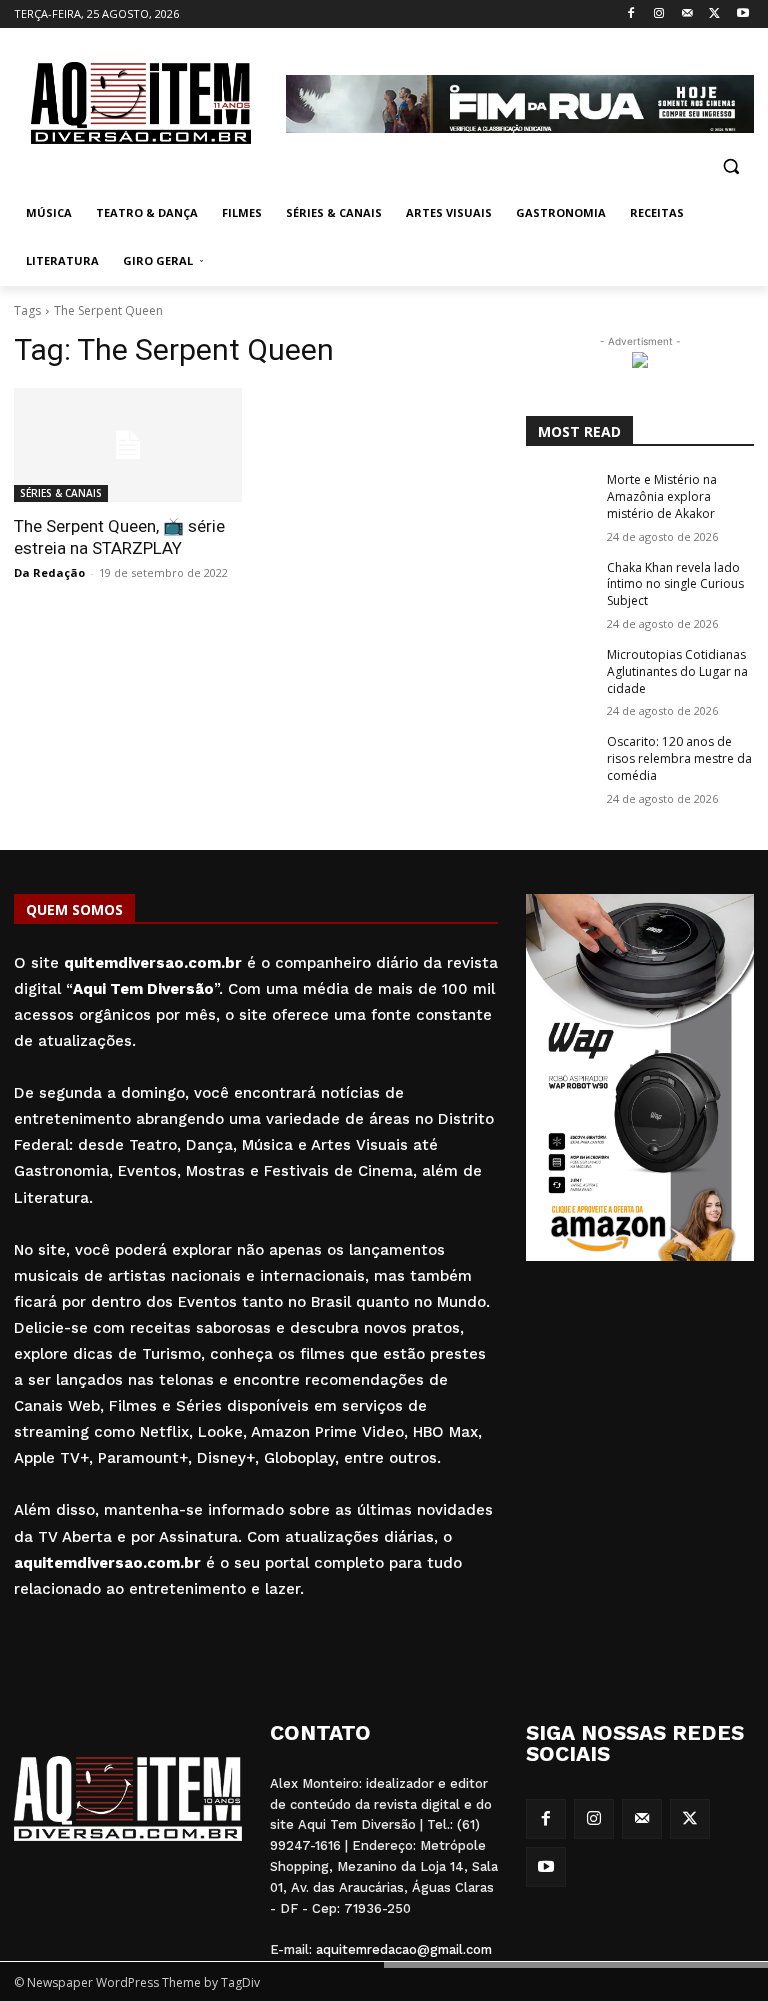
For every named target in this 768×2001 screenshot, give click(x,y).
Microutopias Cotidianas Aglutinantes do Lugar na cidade (677, 671)
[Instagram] (659, 14)
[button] (730, 165)
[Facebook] (631, 14)
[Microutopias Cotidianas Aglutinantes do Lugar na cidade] (560, 671)
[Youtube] (742, 14)
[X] (714, 14)
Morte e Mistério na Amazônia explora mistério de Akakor (662, 496)
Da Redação (49, 572)
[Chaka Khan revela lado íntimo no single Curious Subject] (560, 584)
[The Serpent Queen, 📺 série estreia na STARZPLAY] (128, 445)
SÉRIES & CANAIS (61, 493)
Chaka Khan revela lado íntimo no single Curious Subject (675, 584)
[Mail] (687, 14)
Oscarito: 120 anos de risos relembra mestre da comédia (679, 758)
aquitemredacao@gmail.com (404, 1949)
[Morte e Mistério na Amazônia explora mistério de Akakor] (560, 496)
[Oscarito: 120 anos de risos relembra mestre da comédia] (560, 758)
